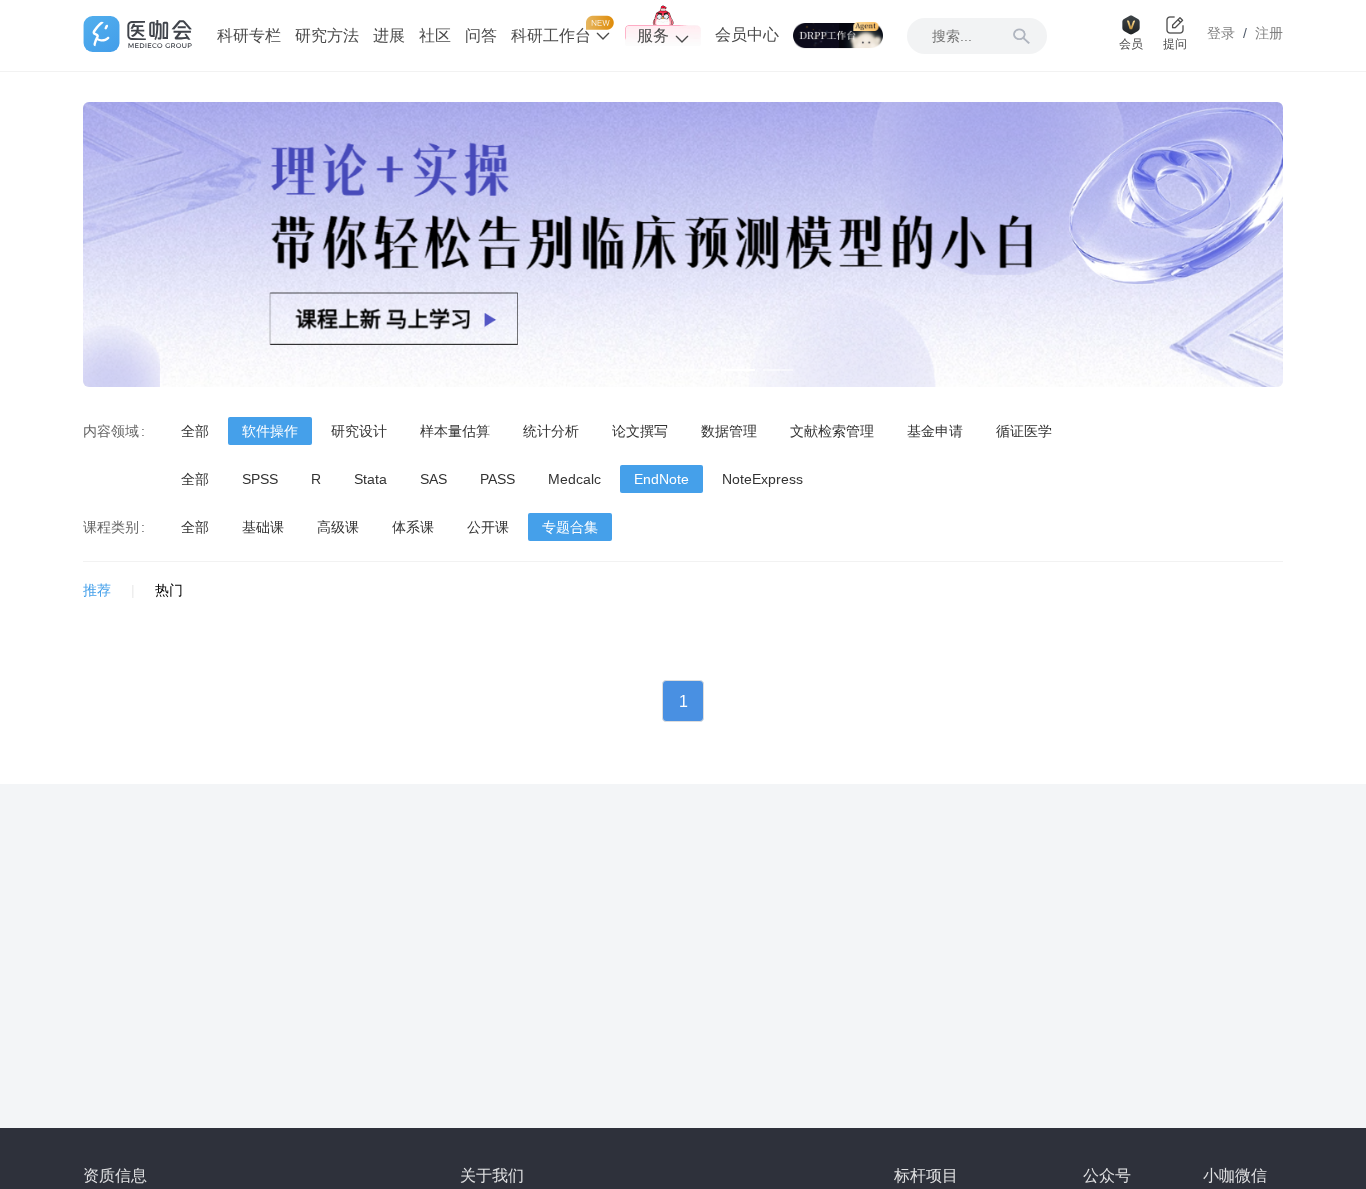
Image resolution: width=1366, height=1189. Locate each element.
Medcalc (574, 479)
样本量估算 (455, 431)
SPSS (260, 479)
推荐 (97, 590)
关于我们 (492, 1175)
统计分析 (551, 431)
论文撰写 (640, 431)
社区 (435, 35)
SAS (433, 479)
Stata (370, 479)
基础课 (263, 527)
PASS (497, 479)
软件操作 (270, 431)
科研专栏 (249, 35)
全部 (195, 431)
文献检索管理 (832, 431)
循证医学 (1024, 431)
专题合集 (570, 527)
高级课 (338, 527)
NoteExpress (762, 479)
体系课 (413, 527)
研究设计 (359, 431)
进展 (389, 35)
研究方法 (327, 35)
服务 (653, 35)
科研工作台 (553, 35)
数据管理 (729, 431)
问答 (481, 35)
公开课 (488, 527)
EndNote (661, 479)
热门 (169, 590)
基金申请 (935, 431)
